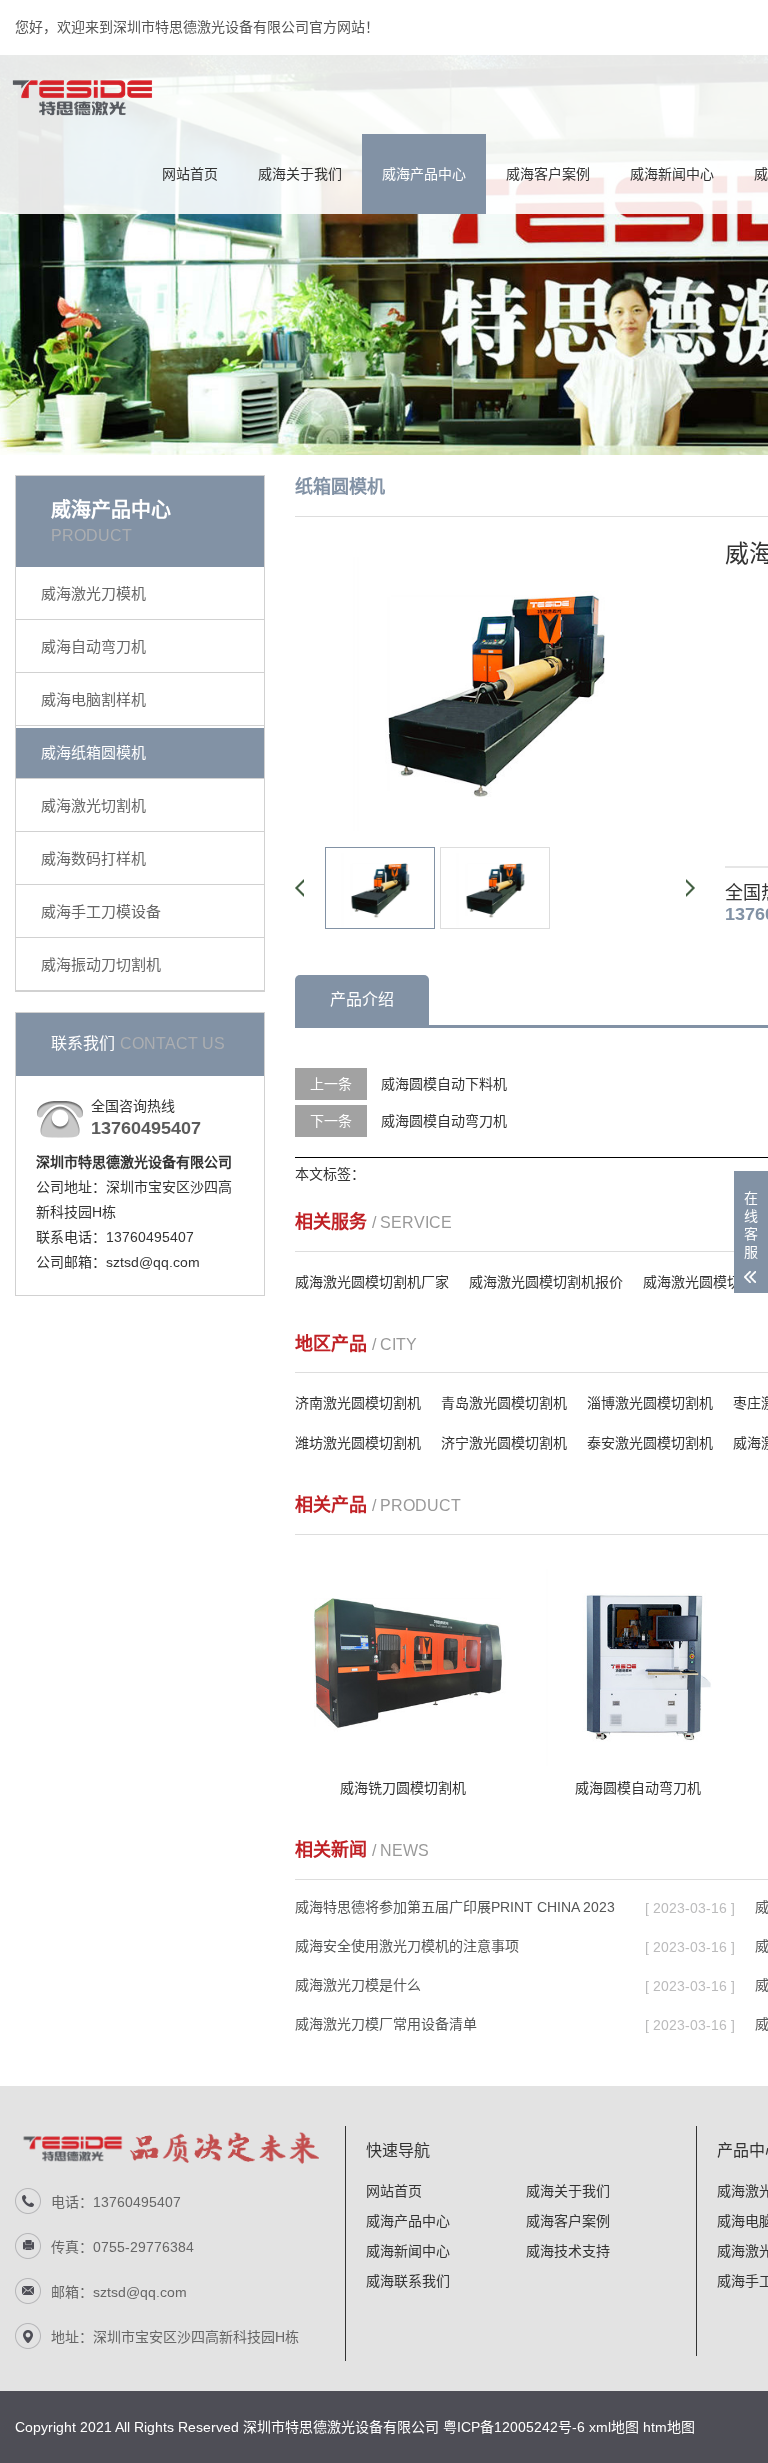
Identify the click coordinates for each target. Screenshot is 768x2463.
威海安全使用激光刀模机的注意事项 (407, 1946)
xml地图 (614, 2427)
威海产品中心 (424, 174)
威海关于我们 (300, 174)
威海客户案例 (548, 174)
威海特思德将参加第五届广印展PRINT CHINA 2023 (455, 1907)
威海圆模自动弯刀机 (444, 1121)
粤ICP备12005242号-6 (514, 2427)
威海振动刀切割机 (101, 964)
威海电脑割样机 (93, 699)
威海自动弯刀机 (93, 646)
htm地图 (669, 2427)
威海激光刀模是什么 (358, 1985)
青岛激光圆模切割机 (504, 1403)
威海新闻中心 (672, 174)
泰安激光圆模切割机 (650, 1443)
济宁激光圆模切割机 (504, 1443)
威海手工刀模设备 (101, 911)
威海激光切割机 (93, 805)
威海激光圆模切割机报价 (546, 1282)
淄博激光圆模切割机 (650, 1403)
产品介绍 (362, 999)
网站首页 (190, 174)
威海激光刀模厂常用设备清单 (386, 2024)
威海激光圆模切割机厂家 (372, 1282)
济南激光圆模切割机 (358, 1403)
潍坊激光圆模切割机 (358, 1443)
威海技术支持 (568, 2251)
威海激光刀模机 (93, 593)
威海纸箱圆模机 (93, 752)
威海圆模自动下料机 (444, 1084)
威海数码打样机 (93, 858)
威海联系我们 (408, 2281)
